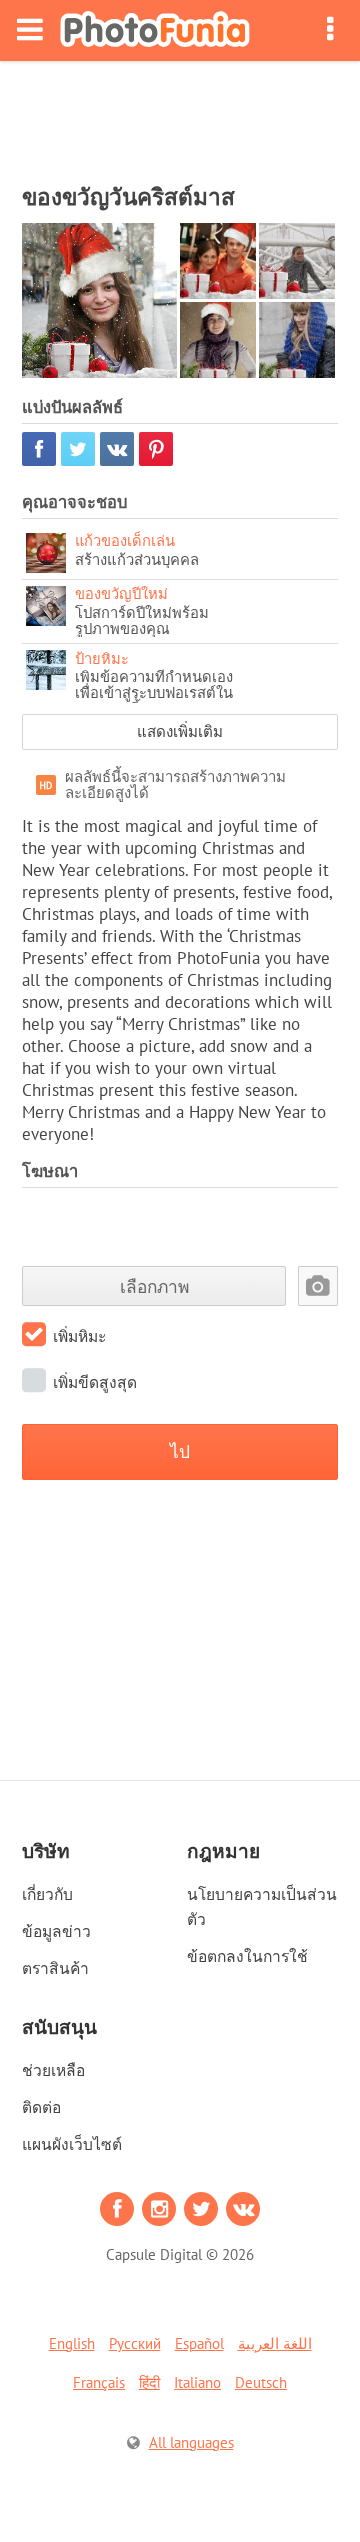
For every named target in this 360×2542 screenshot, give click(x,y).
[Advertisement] (180, 116)
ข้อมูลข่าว (56, 1931)
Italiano (197, 2382)
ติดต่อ (41, 2107)
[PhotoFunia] (155, 30)
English (72, 2343)
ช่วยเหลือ (53, 2070)
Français (99, 2382)
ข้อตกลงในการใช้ (247, 1956)
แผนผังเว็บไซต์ (72, 2144)
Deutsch (261, 2382)
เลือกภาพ (154, 1286)
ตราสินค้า (55, 1968)
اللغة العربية (275, 2343)
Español (199, 2343)
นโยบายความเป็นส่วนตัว (262, 1906)
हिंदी (149, 2382)
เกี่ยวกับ (47, 1894)
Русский (135, 2343)
